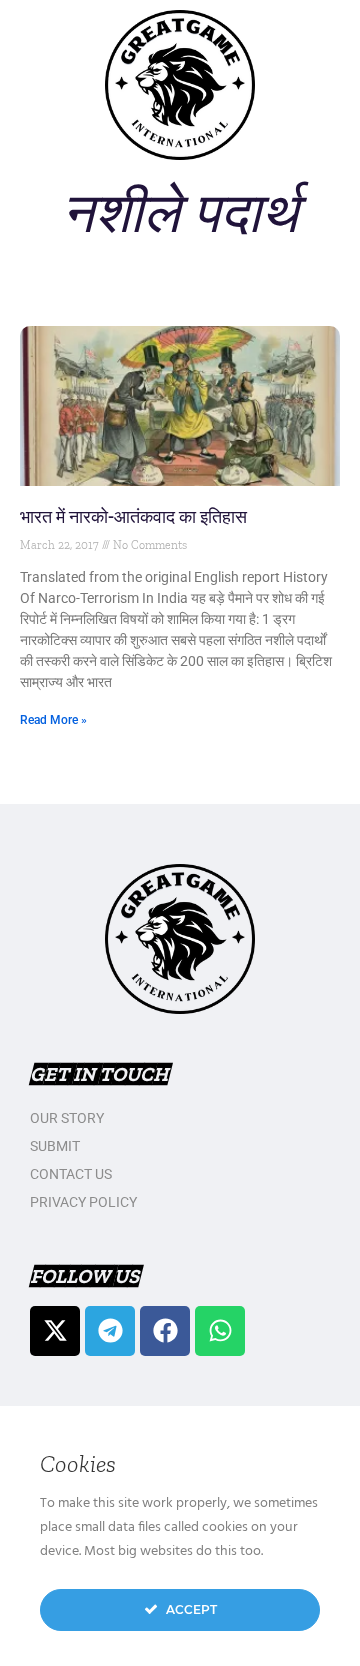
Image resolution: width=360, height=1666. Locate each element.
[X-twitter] (55, 1331)
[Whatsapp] (220, 1331)
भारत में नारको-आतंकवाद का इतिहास (133, 516)
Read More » (53, 720)
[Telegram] (110, 1331)
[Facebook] (165, 1331)
